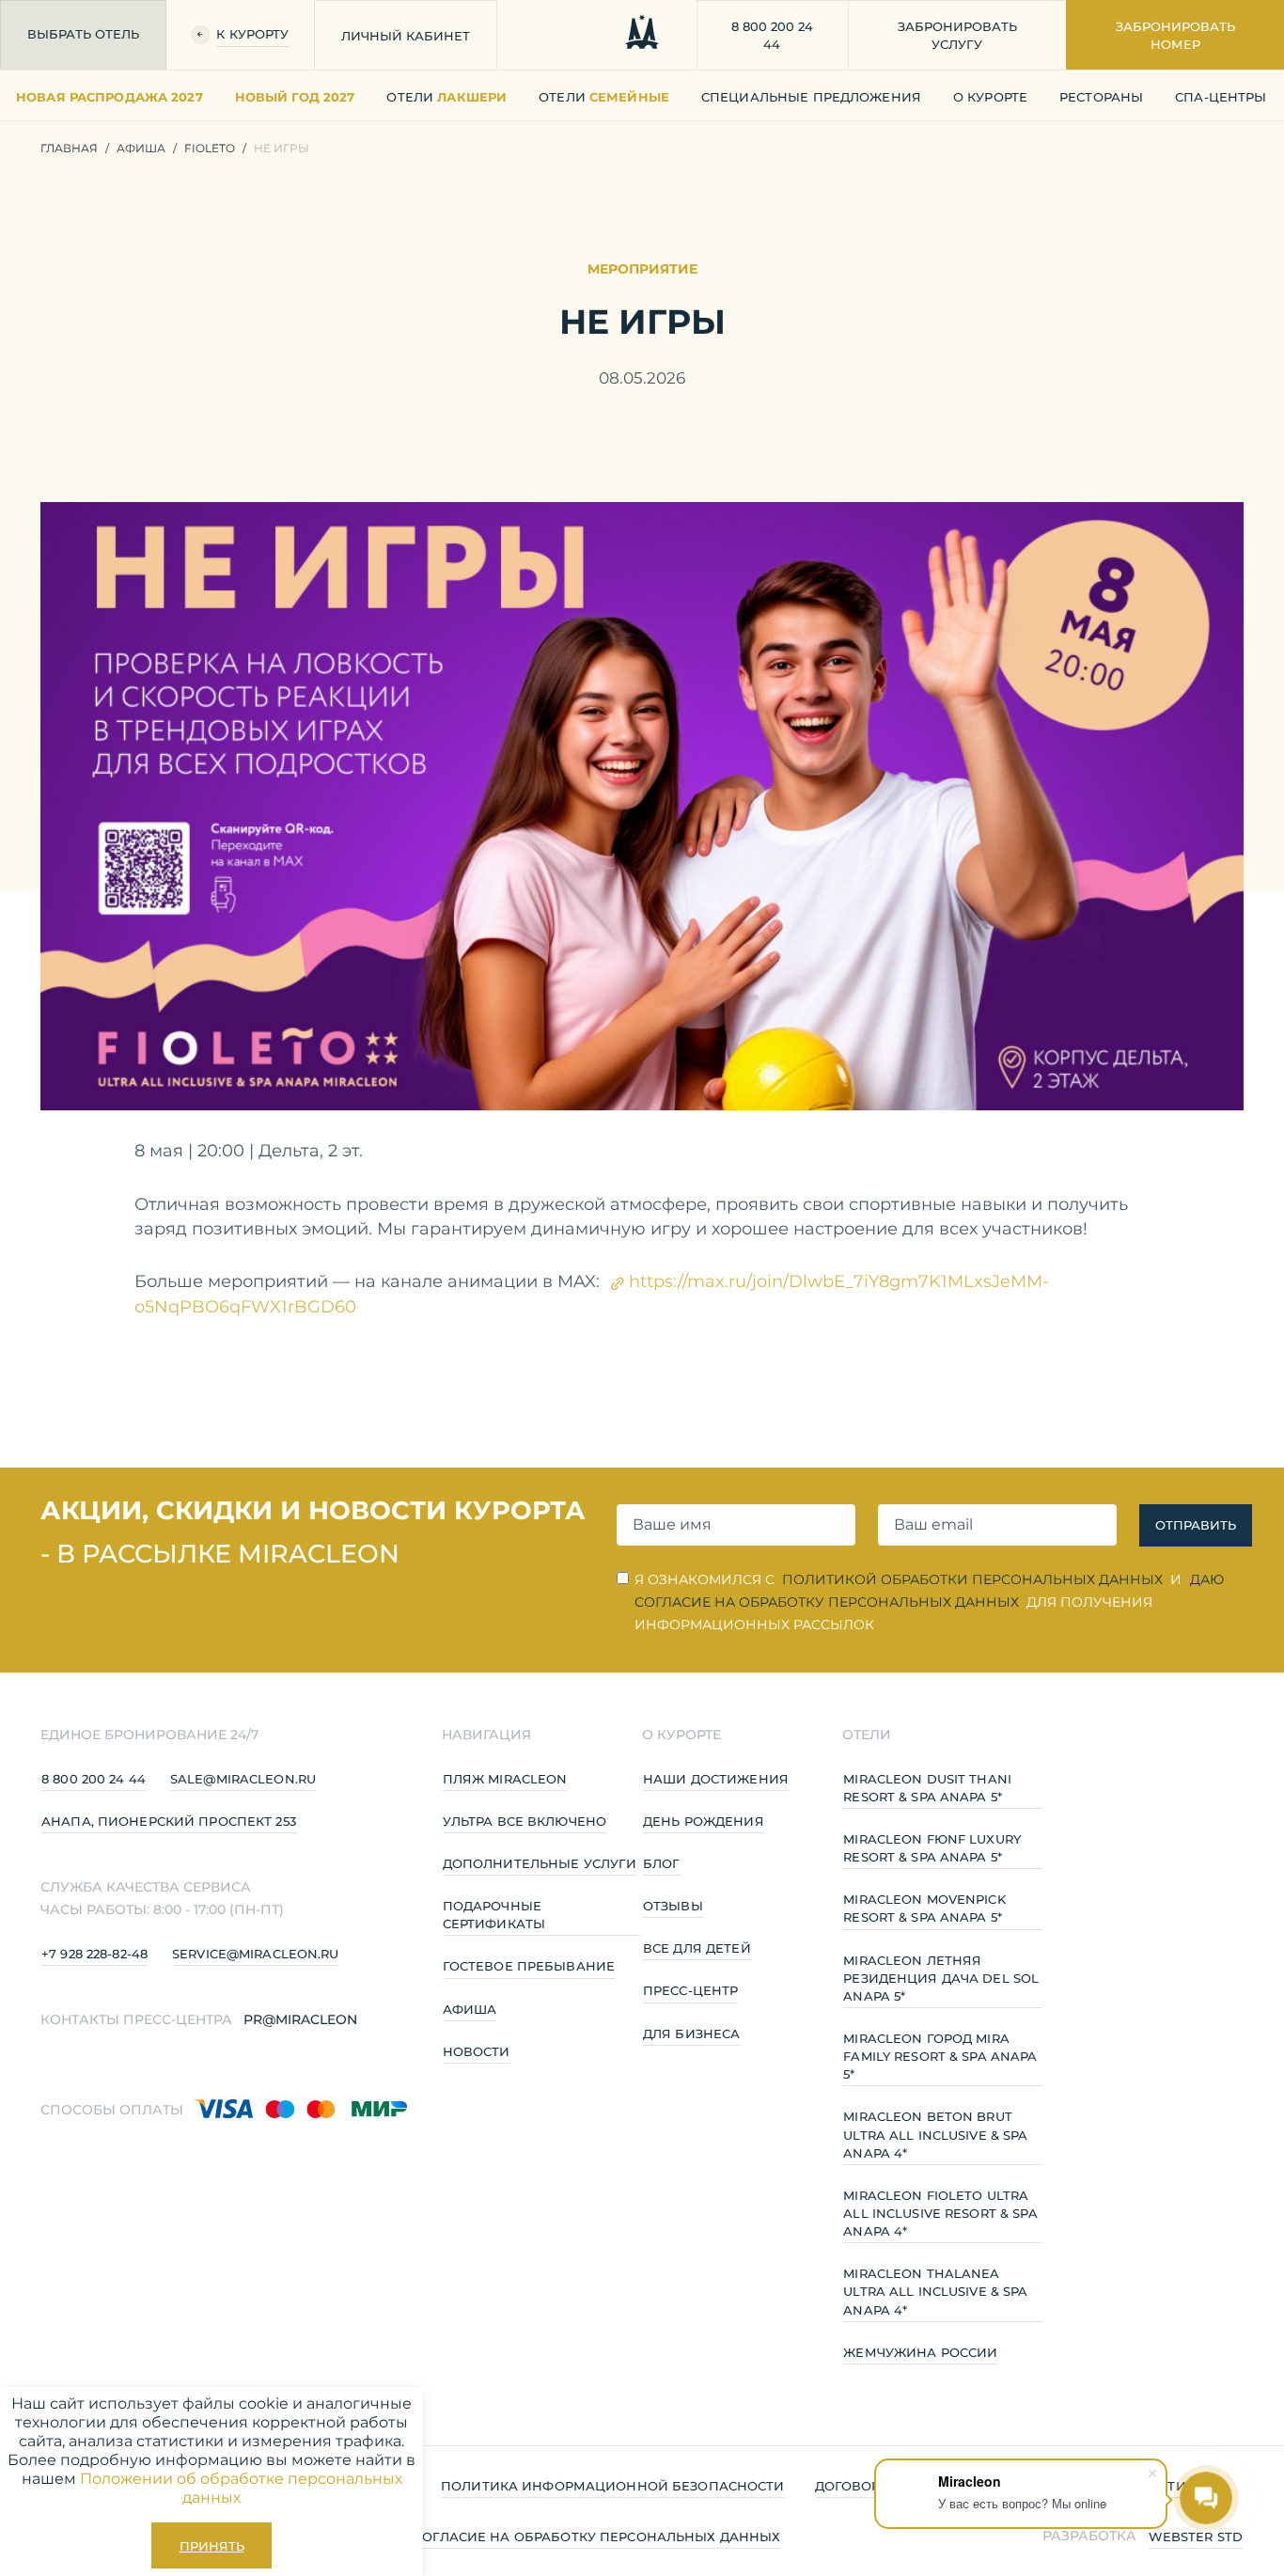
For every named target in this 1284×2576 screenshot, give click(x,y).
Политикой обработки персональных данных (972, 1579)
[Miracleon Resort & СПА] (642, 35)
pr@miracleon (300, 2019)
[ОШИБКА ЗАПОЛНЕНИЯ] (736, 1525)
